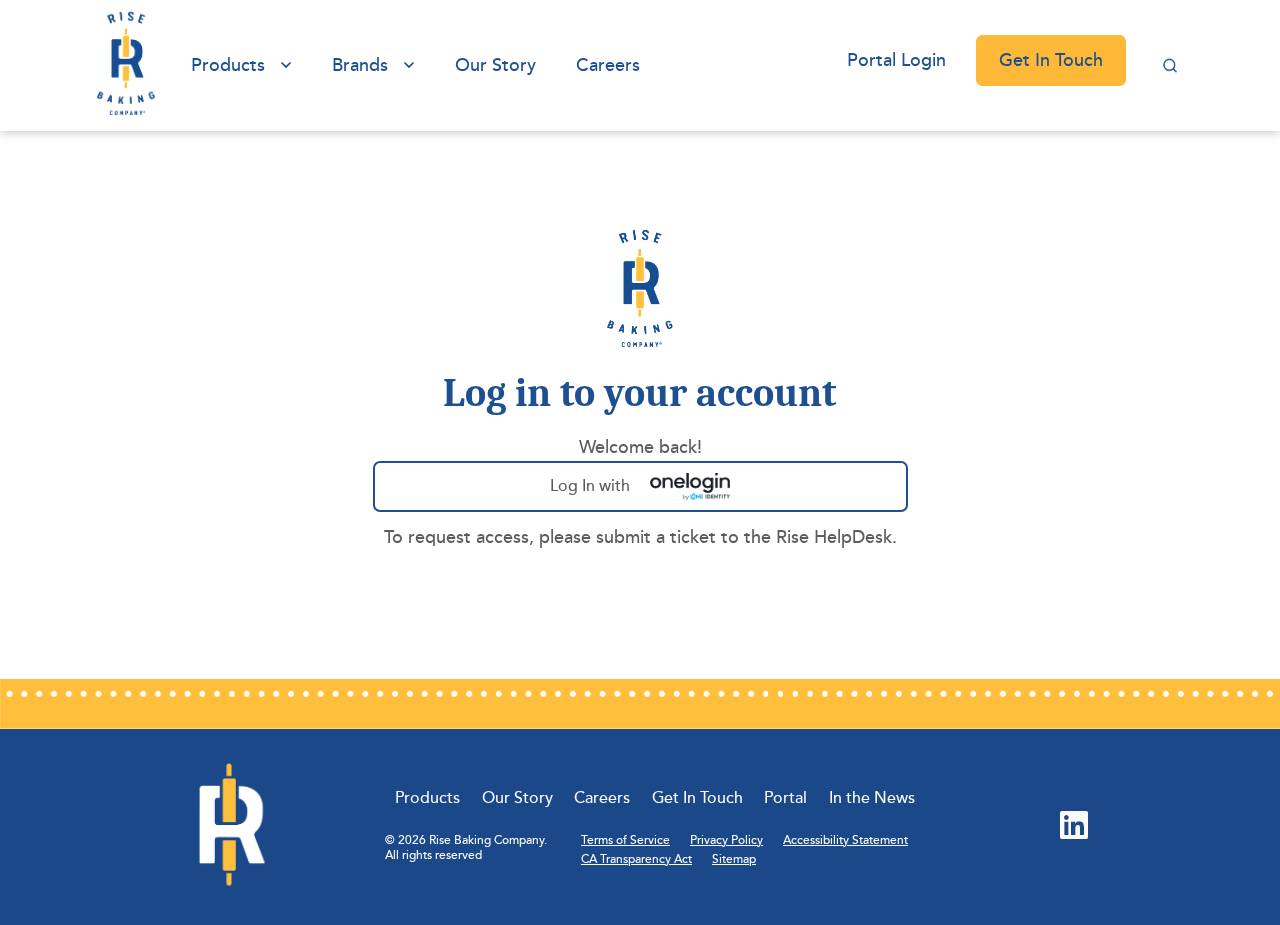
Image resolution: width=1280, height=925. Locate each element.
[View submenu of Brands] (409, 65)
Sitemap (734, 859)
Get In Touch (1051, 60)
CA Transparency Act (636, 859)
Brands (360, 65)
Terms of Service (625, 840)
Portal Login (896, 60)
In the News (872, 798)
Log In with (635, 493)
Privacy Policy (726, 840)
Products (228, 65)
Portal (785, 798)
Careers (608, 65)
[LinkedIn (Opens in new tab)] (1074, 827)
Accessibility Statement (845, 840)
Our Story (495, 65)
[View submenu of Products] (286, 65)
